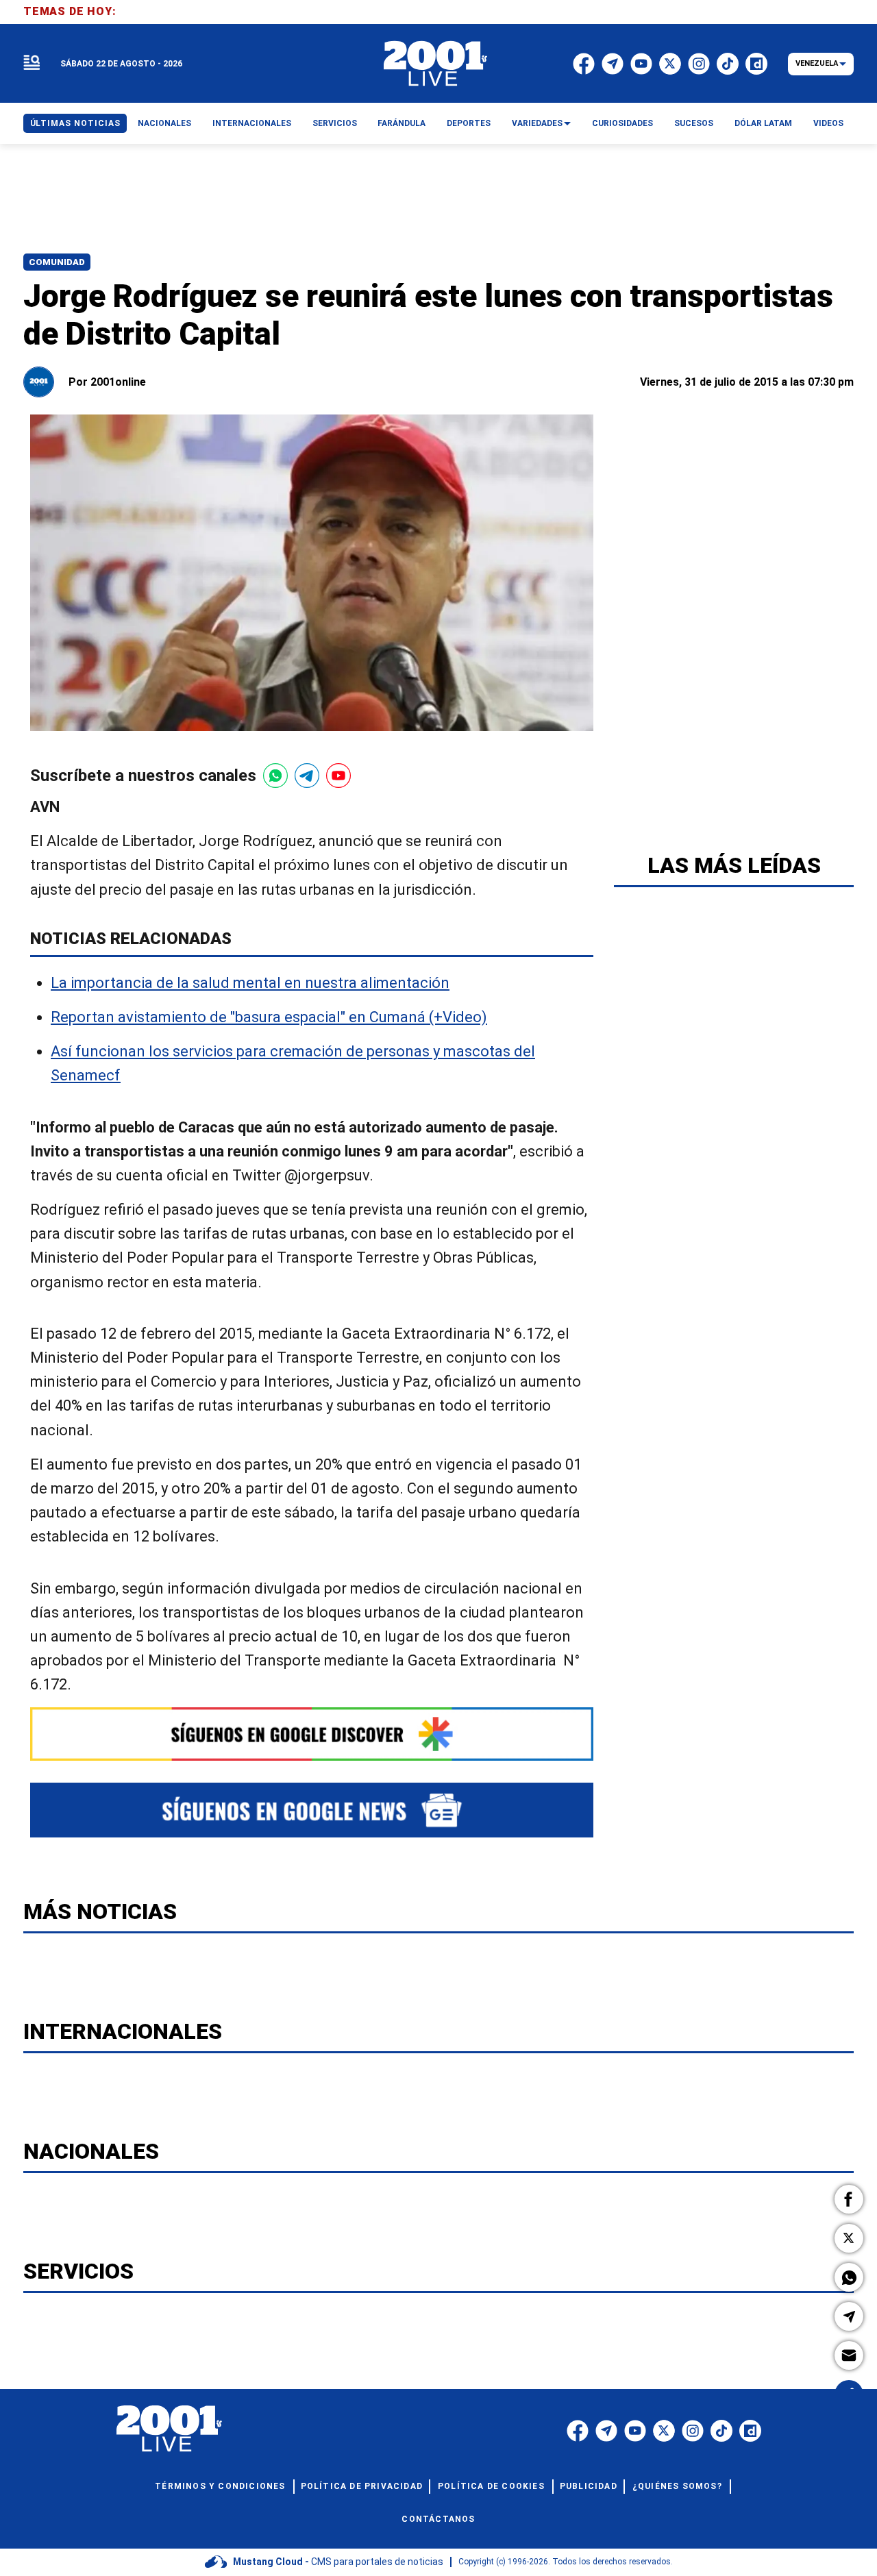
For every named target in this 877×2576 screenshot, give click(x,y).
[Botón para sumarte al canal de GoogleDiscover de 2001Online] (312, 1734)
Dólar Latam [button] (763, 123)
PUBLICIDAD (589, 2486)
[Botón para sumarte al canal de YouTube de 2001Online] (338, 776)
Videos (828, 123)
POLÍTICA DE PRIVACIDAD (362, 2486)
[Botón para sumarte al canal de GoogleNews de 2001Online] (312, 1810)
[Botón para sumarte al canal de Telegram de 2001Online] (307, 776)
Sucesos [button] (694, 123)
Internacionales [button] (252, 123)
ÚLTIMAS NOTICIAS (75, 123)
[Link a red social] (578, 2431)
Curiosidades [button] (622, 123)
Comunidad (57, 262)
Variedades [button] (537, 123)
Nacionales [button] (164, 123)
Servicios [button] (335, 123)
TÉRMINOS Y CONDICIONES (220, 2486)
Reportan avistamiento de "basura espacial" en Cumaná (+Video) (269, 1017)
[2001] (436, 64)
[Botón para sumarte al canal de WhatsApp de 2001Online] (275, 776)
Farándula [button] (402, 123)
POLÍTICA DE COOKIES (491, 2486)
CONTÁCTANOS (438, 2519)
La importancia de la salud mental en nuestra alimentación (250, 983)
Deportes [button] (469, 123)
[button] (849, 2199)
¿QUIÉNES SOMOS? (677, 2486)
